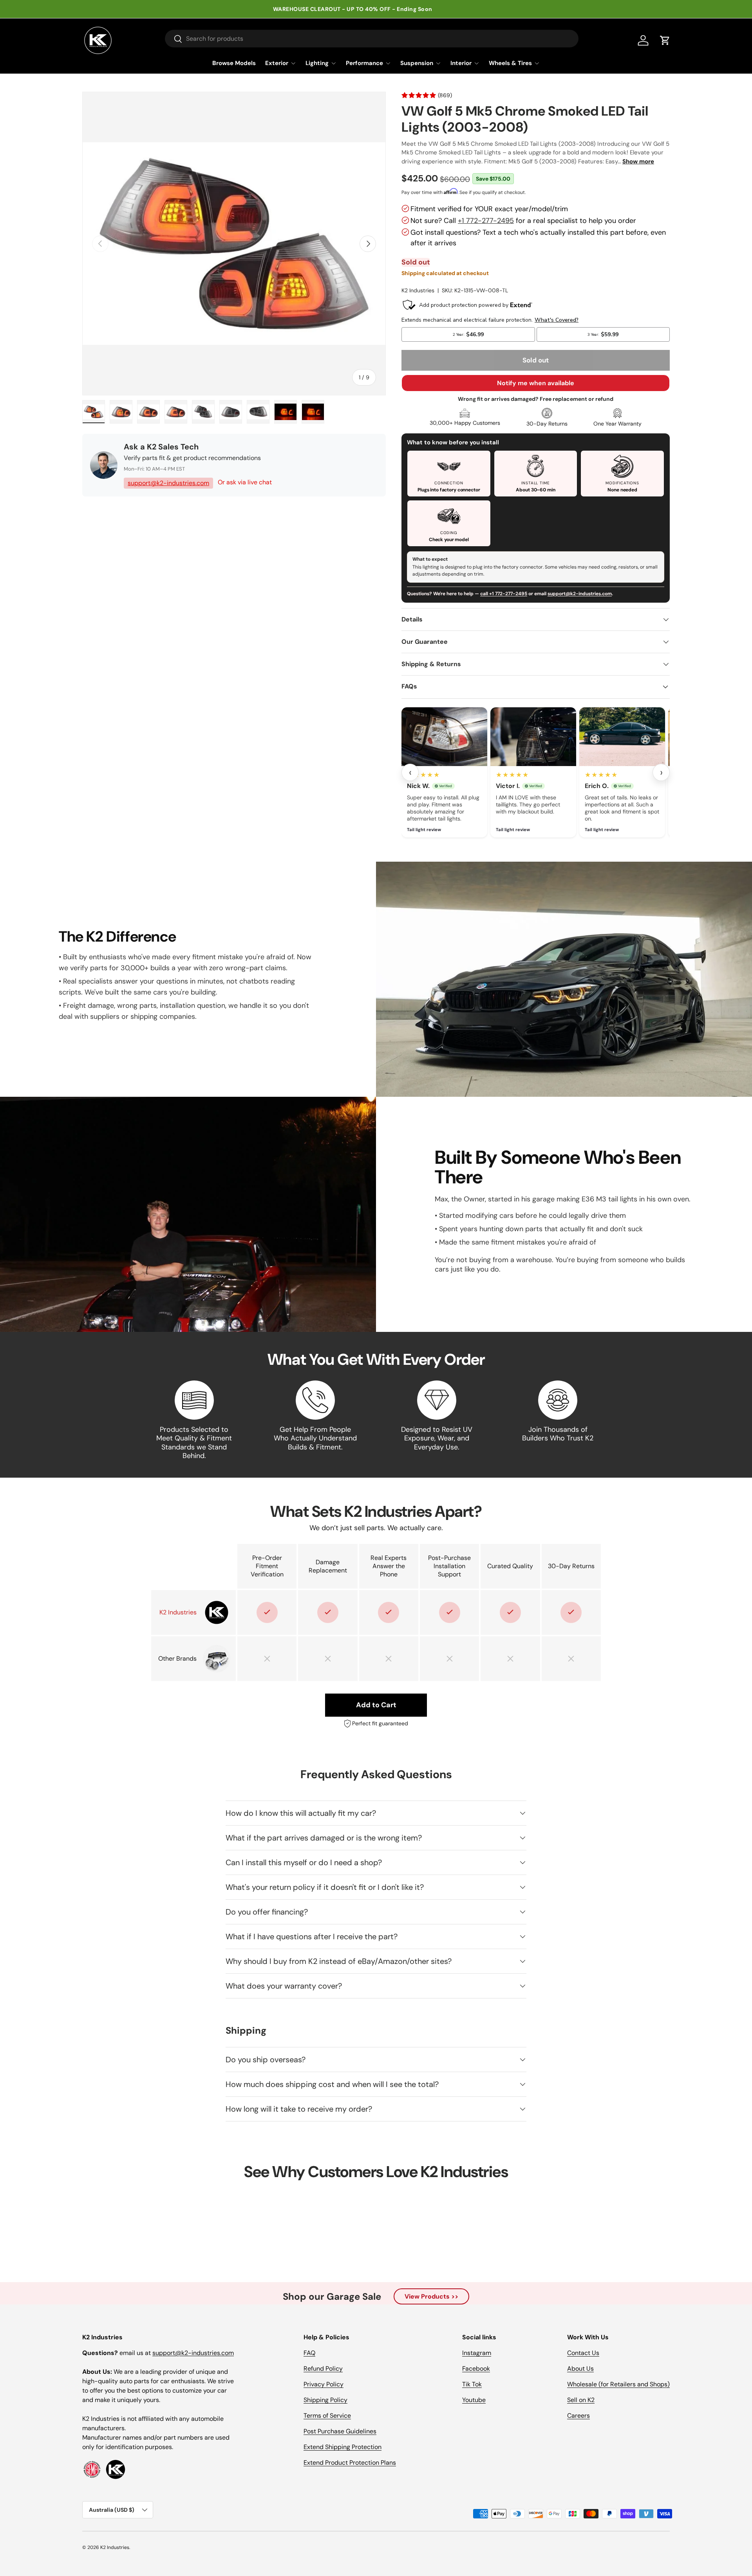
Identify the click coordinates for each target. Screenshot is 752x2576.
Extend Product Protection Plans (350, 2463)
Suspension (417, 63)
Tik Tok (472, 2384)
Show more (638, 161)
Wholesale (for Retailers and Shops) (618, 2384)
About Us (580, 2369)
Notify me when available (536, 383)
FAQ (309, 2353)
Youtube (474, 2400)
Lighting (317, 63)
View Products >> (431, 2296)
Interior (461, 63)
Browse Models (234, 63)
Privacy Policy (324, 2384)
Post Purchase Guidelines (340, 2431)
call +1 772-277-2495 (504, 594)
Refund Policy (323, 2369)
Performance (364, 63)
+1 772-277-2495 (486, 221)
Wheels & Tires (510, 63)
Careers (578, 2416)
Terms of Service (327, 2416)
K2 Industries (418, 290)
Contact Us (583, 2353)
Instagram (477, 2353)
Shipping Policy (325, 2400)
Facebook (476, 2369)
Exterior (277, 63)
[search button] (174, 39)
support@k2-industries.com (168, 483)
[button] (665, 40)
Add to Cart (376, 1705)
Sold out (536, 360)
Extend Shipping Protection (343, 2447)
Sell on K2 (581, 2400)
